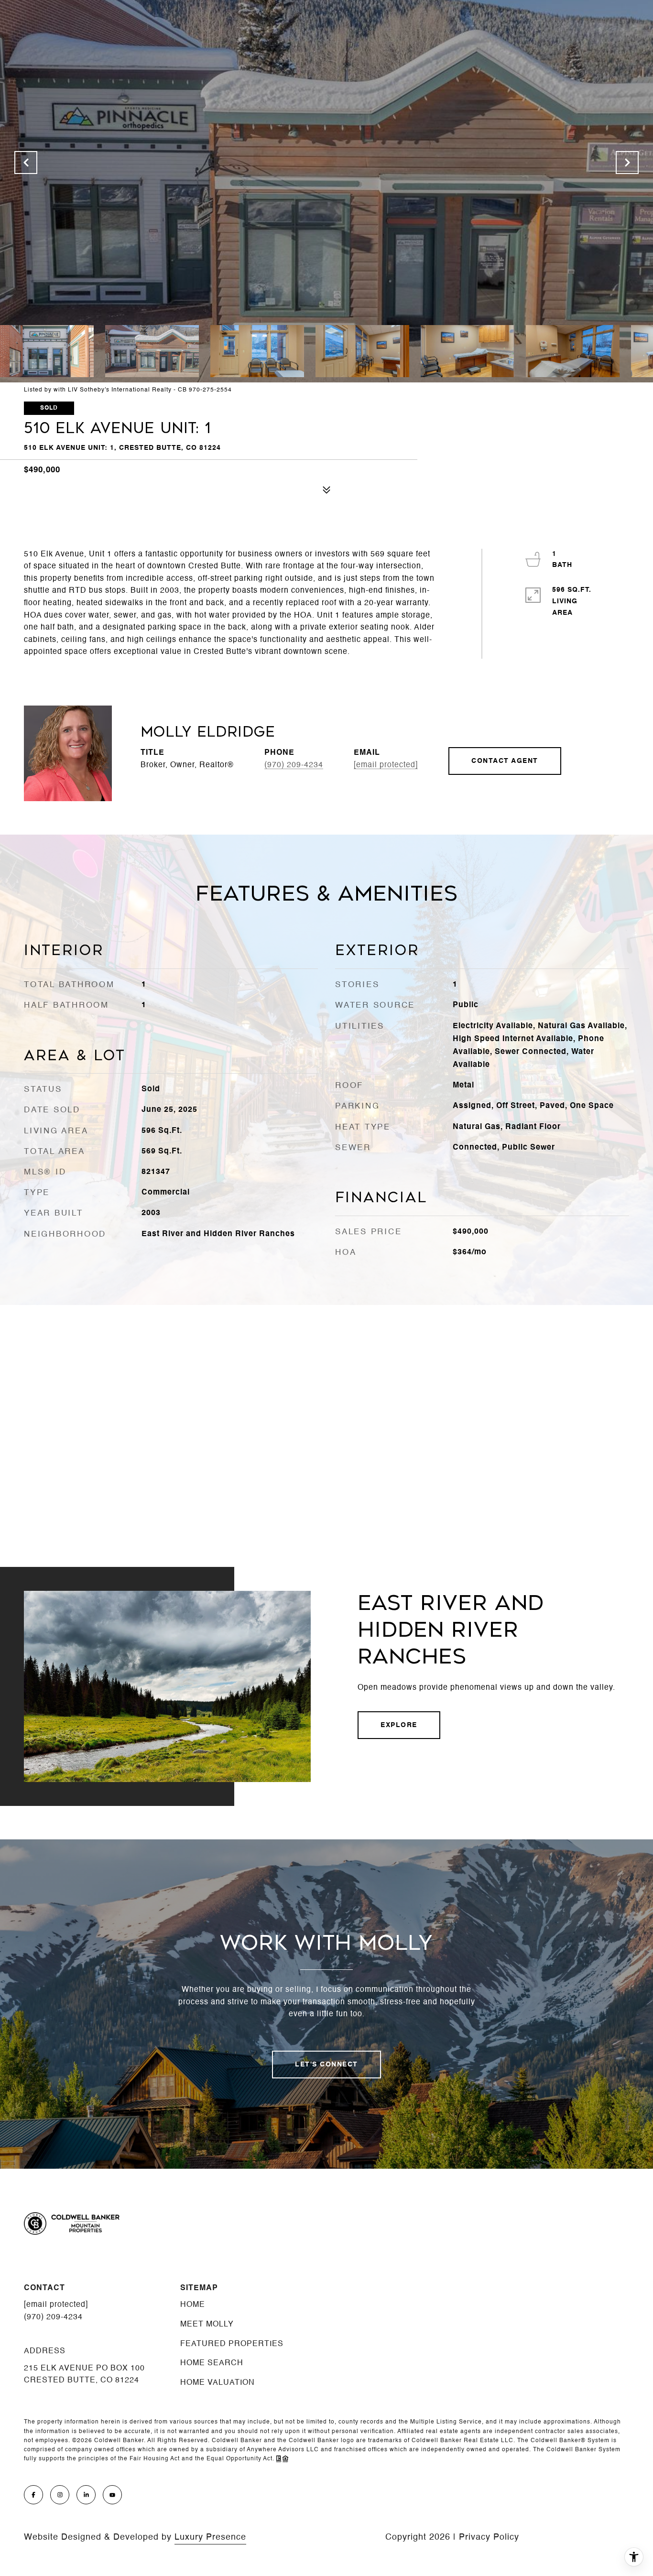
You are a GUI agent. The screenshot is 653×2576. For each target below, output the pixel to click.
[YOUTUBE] (112, 2495)
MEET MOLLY (207, 2325)
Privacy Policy (489, 2537)
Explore (399, 1725)
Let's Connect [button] (326, 2065)
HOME (193, 2305)
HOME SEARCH (212, 2363)
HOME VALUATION (218, 2383)
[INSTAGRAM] (60, 2495)
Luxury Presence (210, 2537)
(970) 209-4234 (294, 765)
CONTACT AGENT (505, 761)
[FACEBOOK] (33, 2495)
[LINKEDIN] (86, 2495)
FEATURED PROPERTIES (232, 2344)
